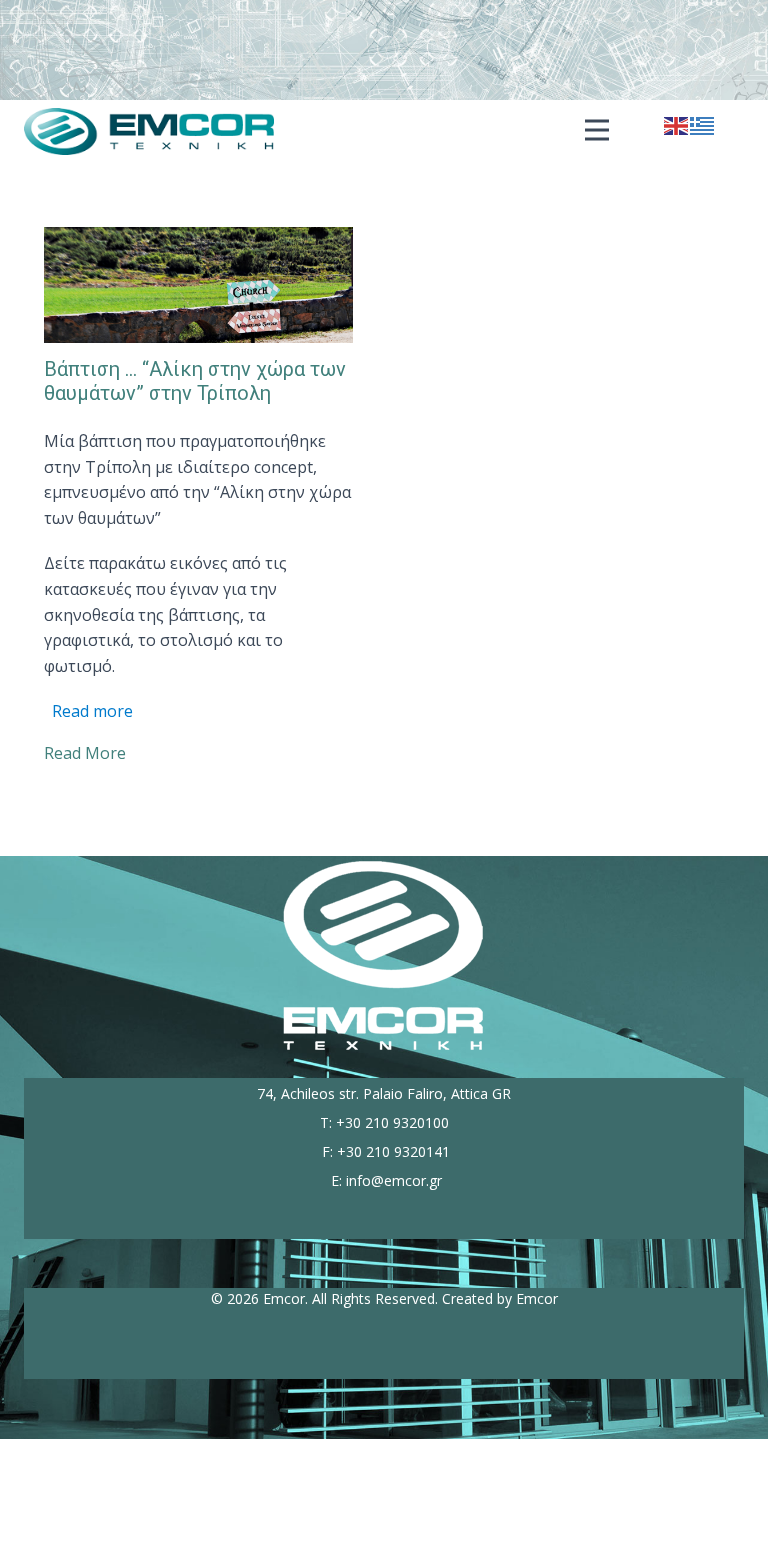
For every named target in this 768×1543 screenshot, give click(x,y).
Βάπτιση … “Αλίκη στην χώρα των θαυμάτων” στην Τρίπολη (195, 381)
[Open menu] (597, 130)
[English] (677, 124)
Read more (92, 711)
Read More (85, 753)
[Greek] (703, 124)
